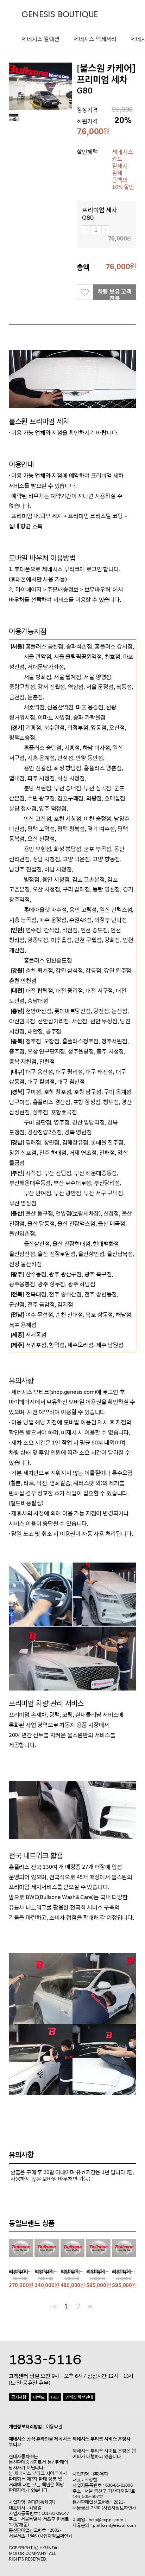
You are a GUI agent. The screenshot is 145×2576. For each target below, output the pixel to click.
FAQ (55, 2397)
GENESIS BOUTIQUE (60, 15)
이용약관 (54, 2427)
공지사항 (19, 2397)
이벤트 (39, 2397)
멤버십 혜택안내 (79, 2397)
